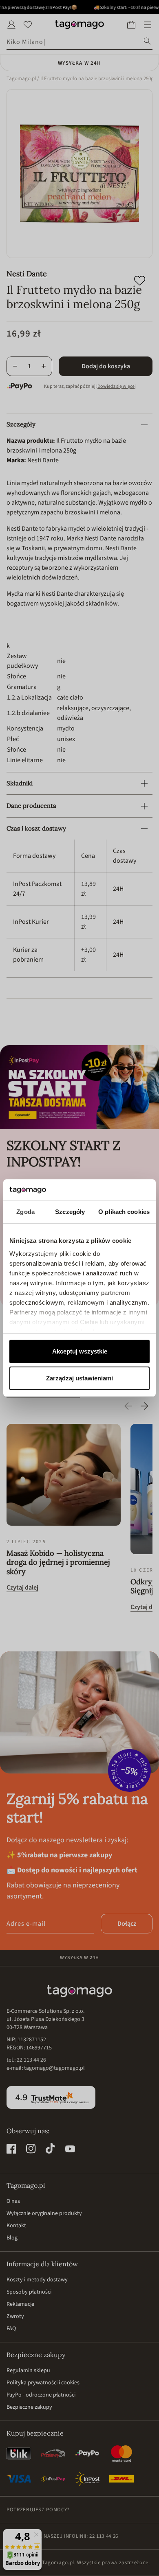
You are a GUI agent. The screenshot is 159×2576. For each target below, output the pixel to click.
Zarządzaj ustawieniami (79, 1378)
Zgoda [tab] (25, 1212)
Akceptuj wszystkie (80, 1351)
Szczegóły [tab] (70, 1212)
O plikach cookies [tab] (124, 1212)
